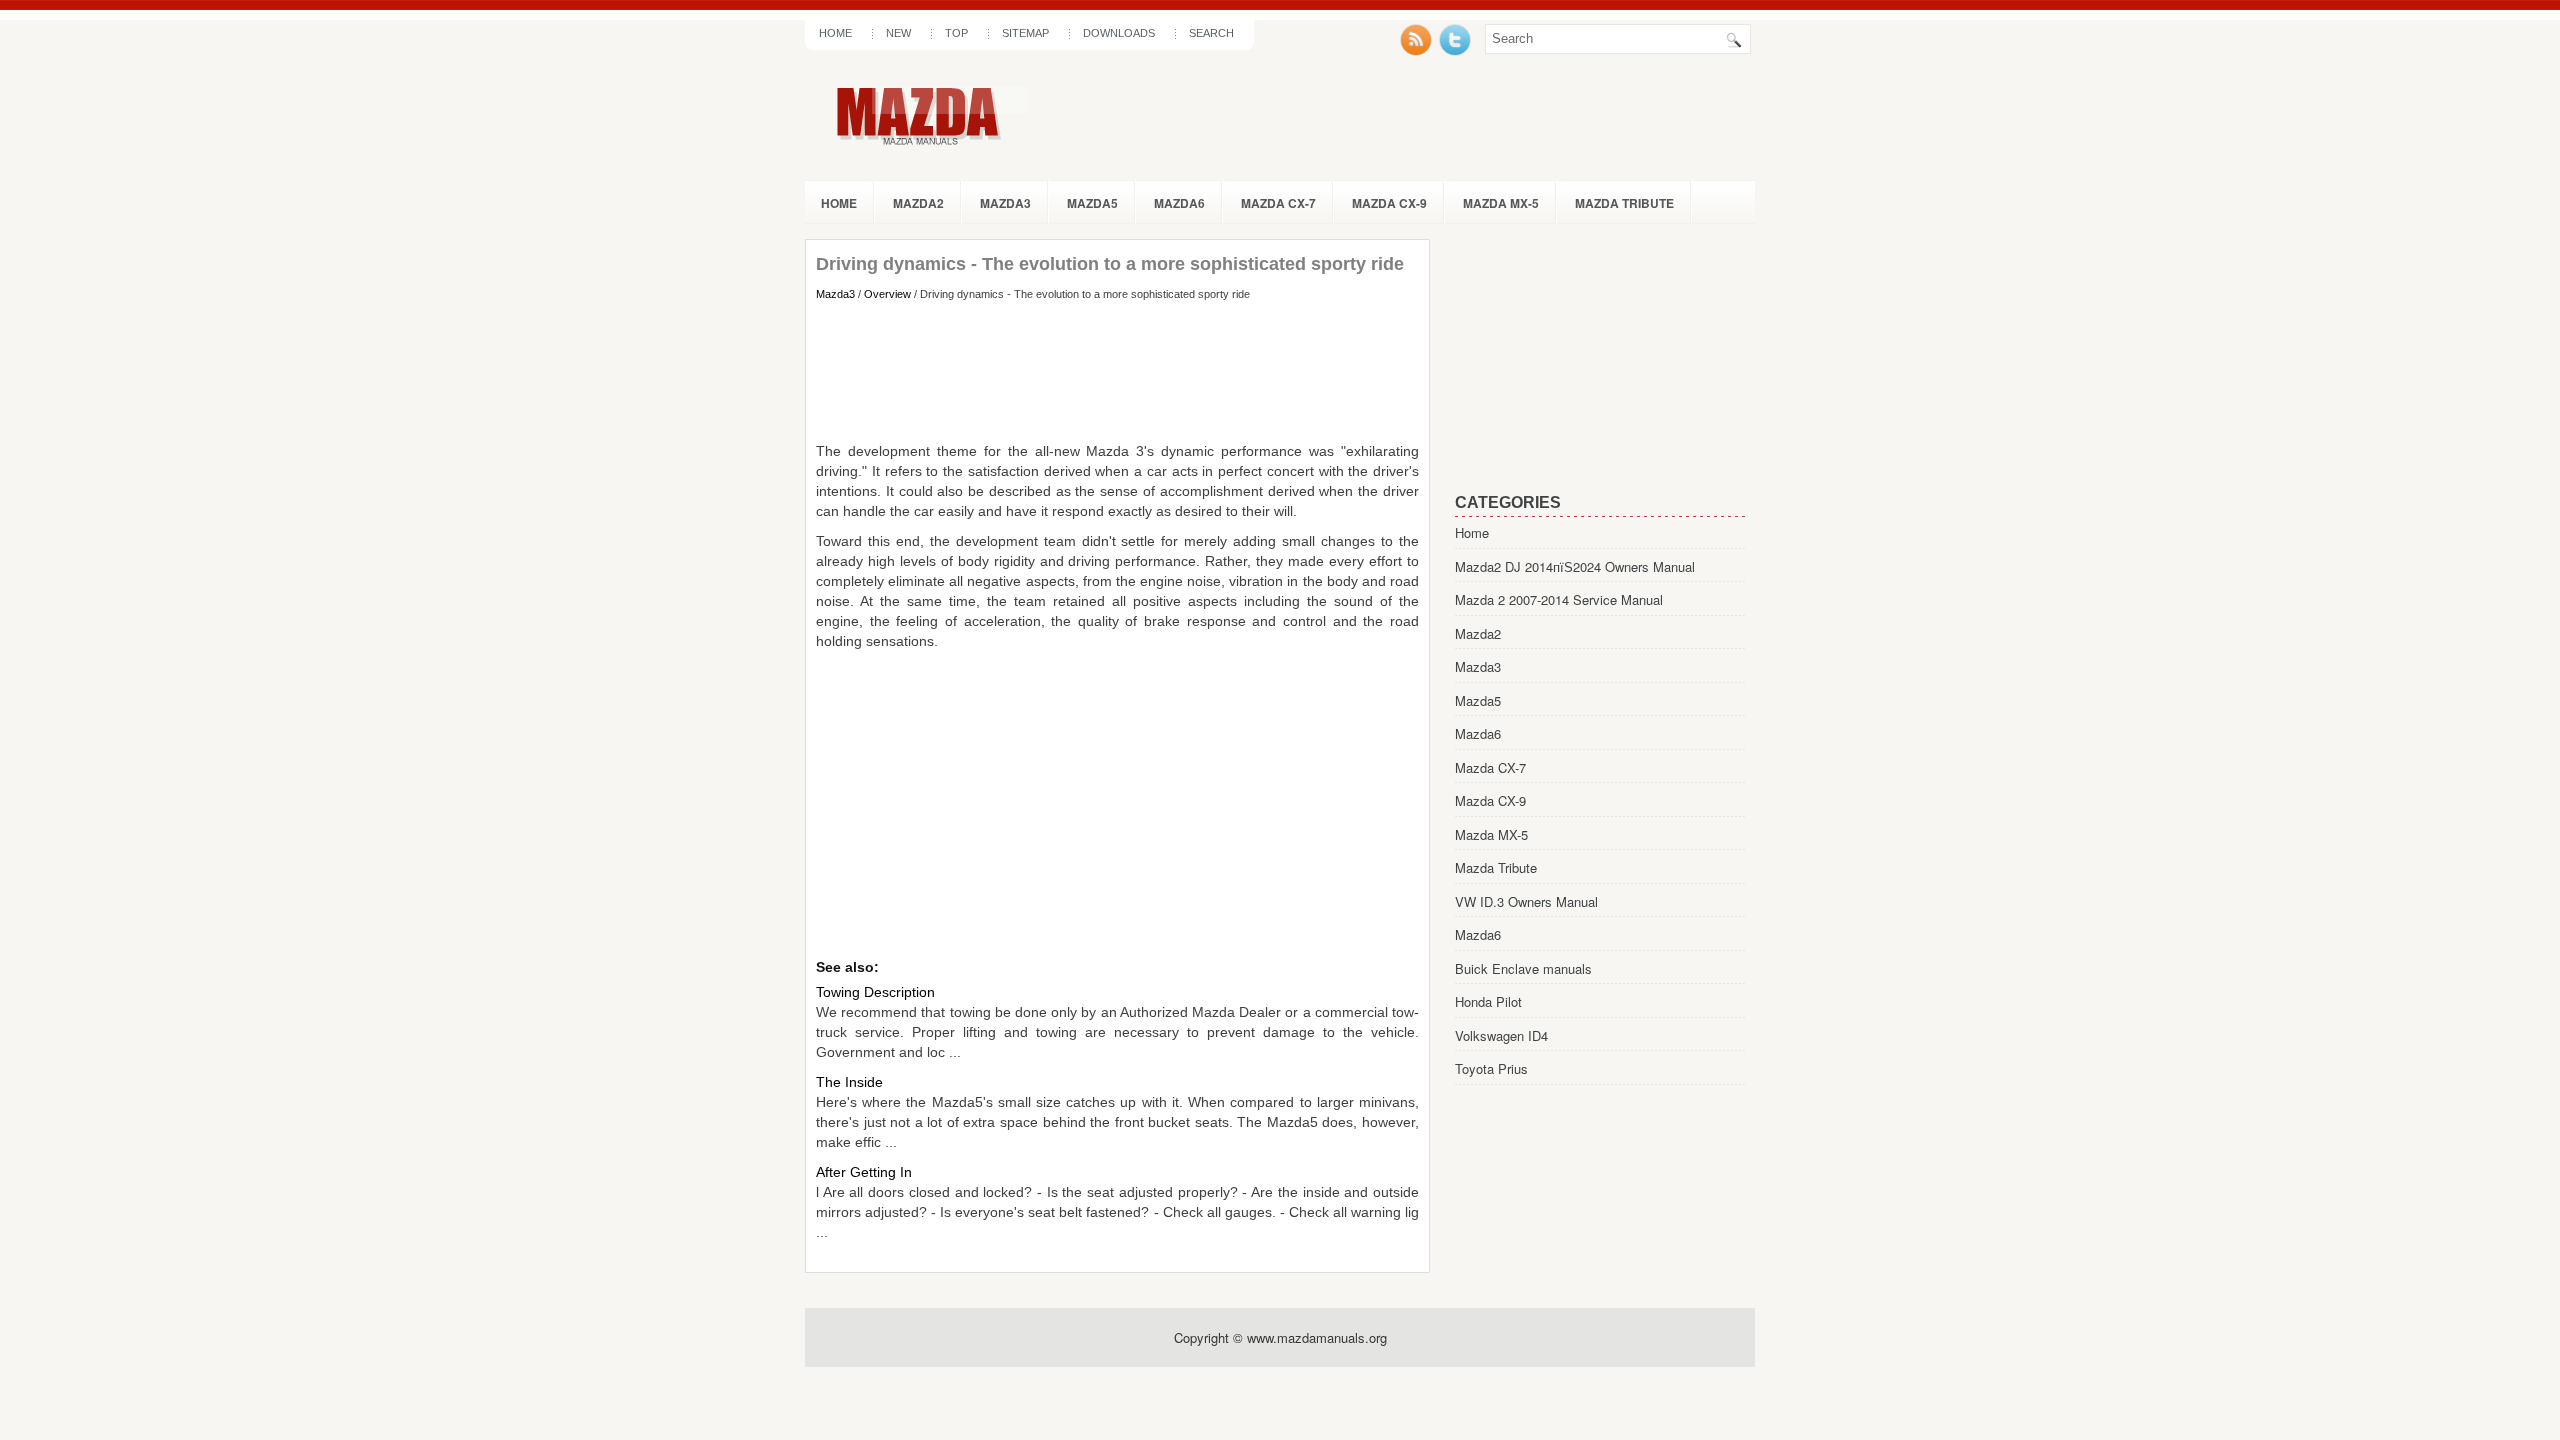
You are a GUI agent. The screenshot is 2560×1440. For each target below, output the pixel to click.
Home (835, 33)
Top (956, 33)
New (898, 33)
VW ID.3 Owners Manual (1526, 901)
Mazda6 (1179, 203)
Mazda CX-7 (1278, 203)
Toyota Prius (1491, 1068)
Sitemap (1025, 33)
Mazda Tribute (1624, 203)
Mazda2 (918, 203)
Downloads (1119, 33)
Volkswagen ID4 (1501, 1035)
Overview (887, 294)
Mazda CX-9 (1389, 203)
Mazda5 (1092, 203)
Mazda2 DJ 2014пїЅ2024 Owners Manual (1575, 566)
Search (1211, 33)
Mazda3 (1005, 203)
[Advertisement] (1117, 371)
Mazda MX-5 (1501, 203)
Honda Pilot (1488, 1001)
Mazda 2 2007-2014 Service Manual (1559, 599)
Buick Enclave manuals (1523, 968)
